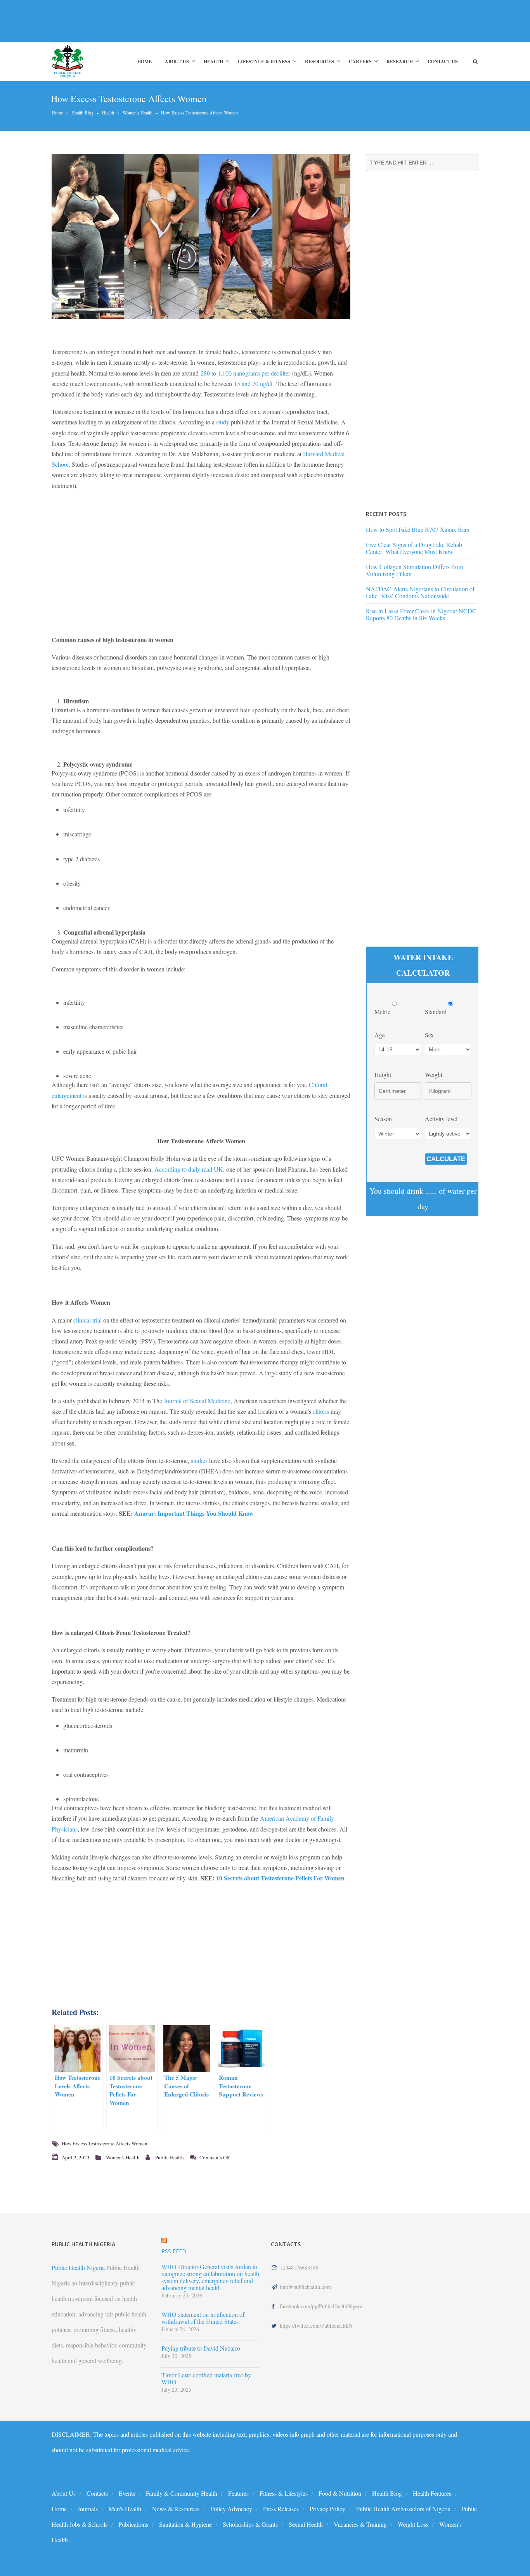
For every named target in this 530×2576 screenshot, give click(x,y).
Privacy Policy (327, 2509)
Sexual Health (306, 2524)
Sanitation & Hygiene (185, 2524)
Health (213, 61)
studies (199, 1460)
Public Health (170, 2157)
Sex (429, 1035)
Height (383, 1074)
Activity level (441, 1119)
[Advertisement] (193, 21)
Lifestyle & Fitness (264, 61)
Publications (133, 2524)
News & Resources (176, 2509)
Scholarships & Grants (250, 2524)
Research (400, 61)
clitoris (321, 1411)
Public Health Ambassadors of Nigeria (403, 2509)
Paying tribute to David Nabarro (201, 2348)
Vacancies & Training (360, 2524)
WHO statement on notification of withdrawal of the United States (203, 2318)
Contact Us (443, 61)
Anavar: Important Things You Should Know (194, 1513)
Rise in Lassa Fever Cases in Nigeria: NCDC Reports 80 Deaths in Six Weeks (421, 614)
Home (145, 61)
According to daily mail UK (189, 1169)
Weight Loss (413, 2524)
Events (127, 2493)
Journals (88, 2509)
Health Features (432, 2493)
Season (383, 1119)
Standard (436, 1012)
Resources (320, 61)
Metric (383, 1012)
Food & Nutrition (340, 2493)
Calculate (446, 1159)
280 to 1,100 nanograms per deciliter (245, 373)
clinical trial (87, 1320)
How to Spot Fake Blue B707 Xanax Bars (417, 529)
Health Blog (82, 113)
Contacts (97, 2493)
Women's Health (138, 113)
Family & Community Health (182, 2493)
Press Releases (281, 2509)
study (223, 422)
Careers (360, 61)
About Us (177, 61)
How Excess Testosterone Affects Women (105, 2143)
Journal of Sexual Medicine (197, 1401)
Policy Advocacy (231, 2509)
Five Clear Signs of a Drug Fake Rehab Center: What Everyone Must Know (414, 548)
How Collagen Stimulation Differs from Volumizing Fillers (414, 570)
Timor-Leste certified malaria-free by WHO (206, 2379)
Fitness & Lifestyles (284, 2493)
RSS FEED (174, 2251)
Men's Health (125, 2509)
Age (380, 1035)
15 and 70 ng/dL (255, 383)
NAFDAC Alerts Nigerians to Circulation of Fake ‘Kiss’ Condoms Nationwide (420, 592)
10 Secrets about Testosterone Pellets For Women (280, 1878)
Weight (434, 1074)
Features (238, 2493)
